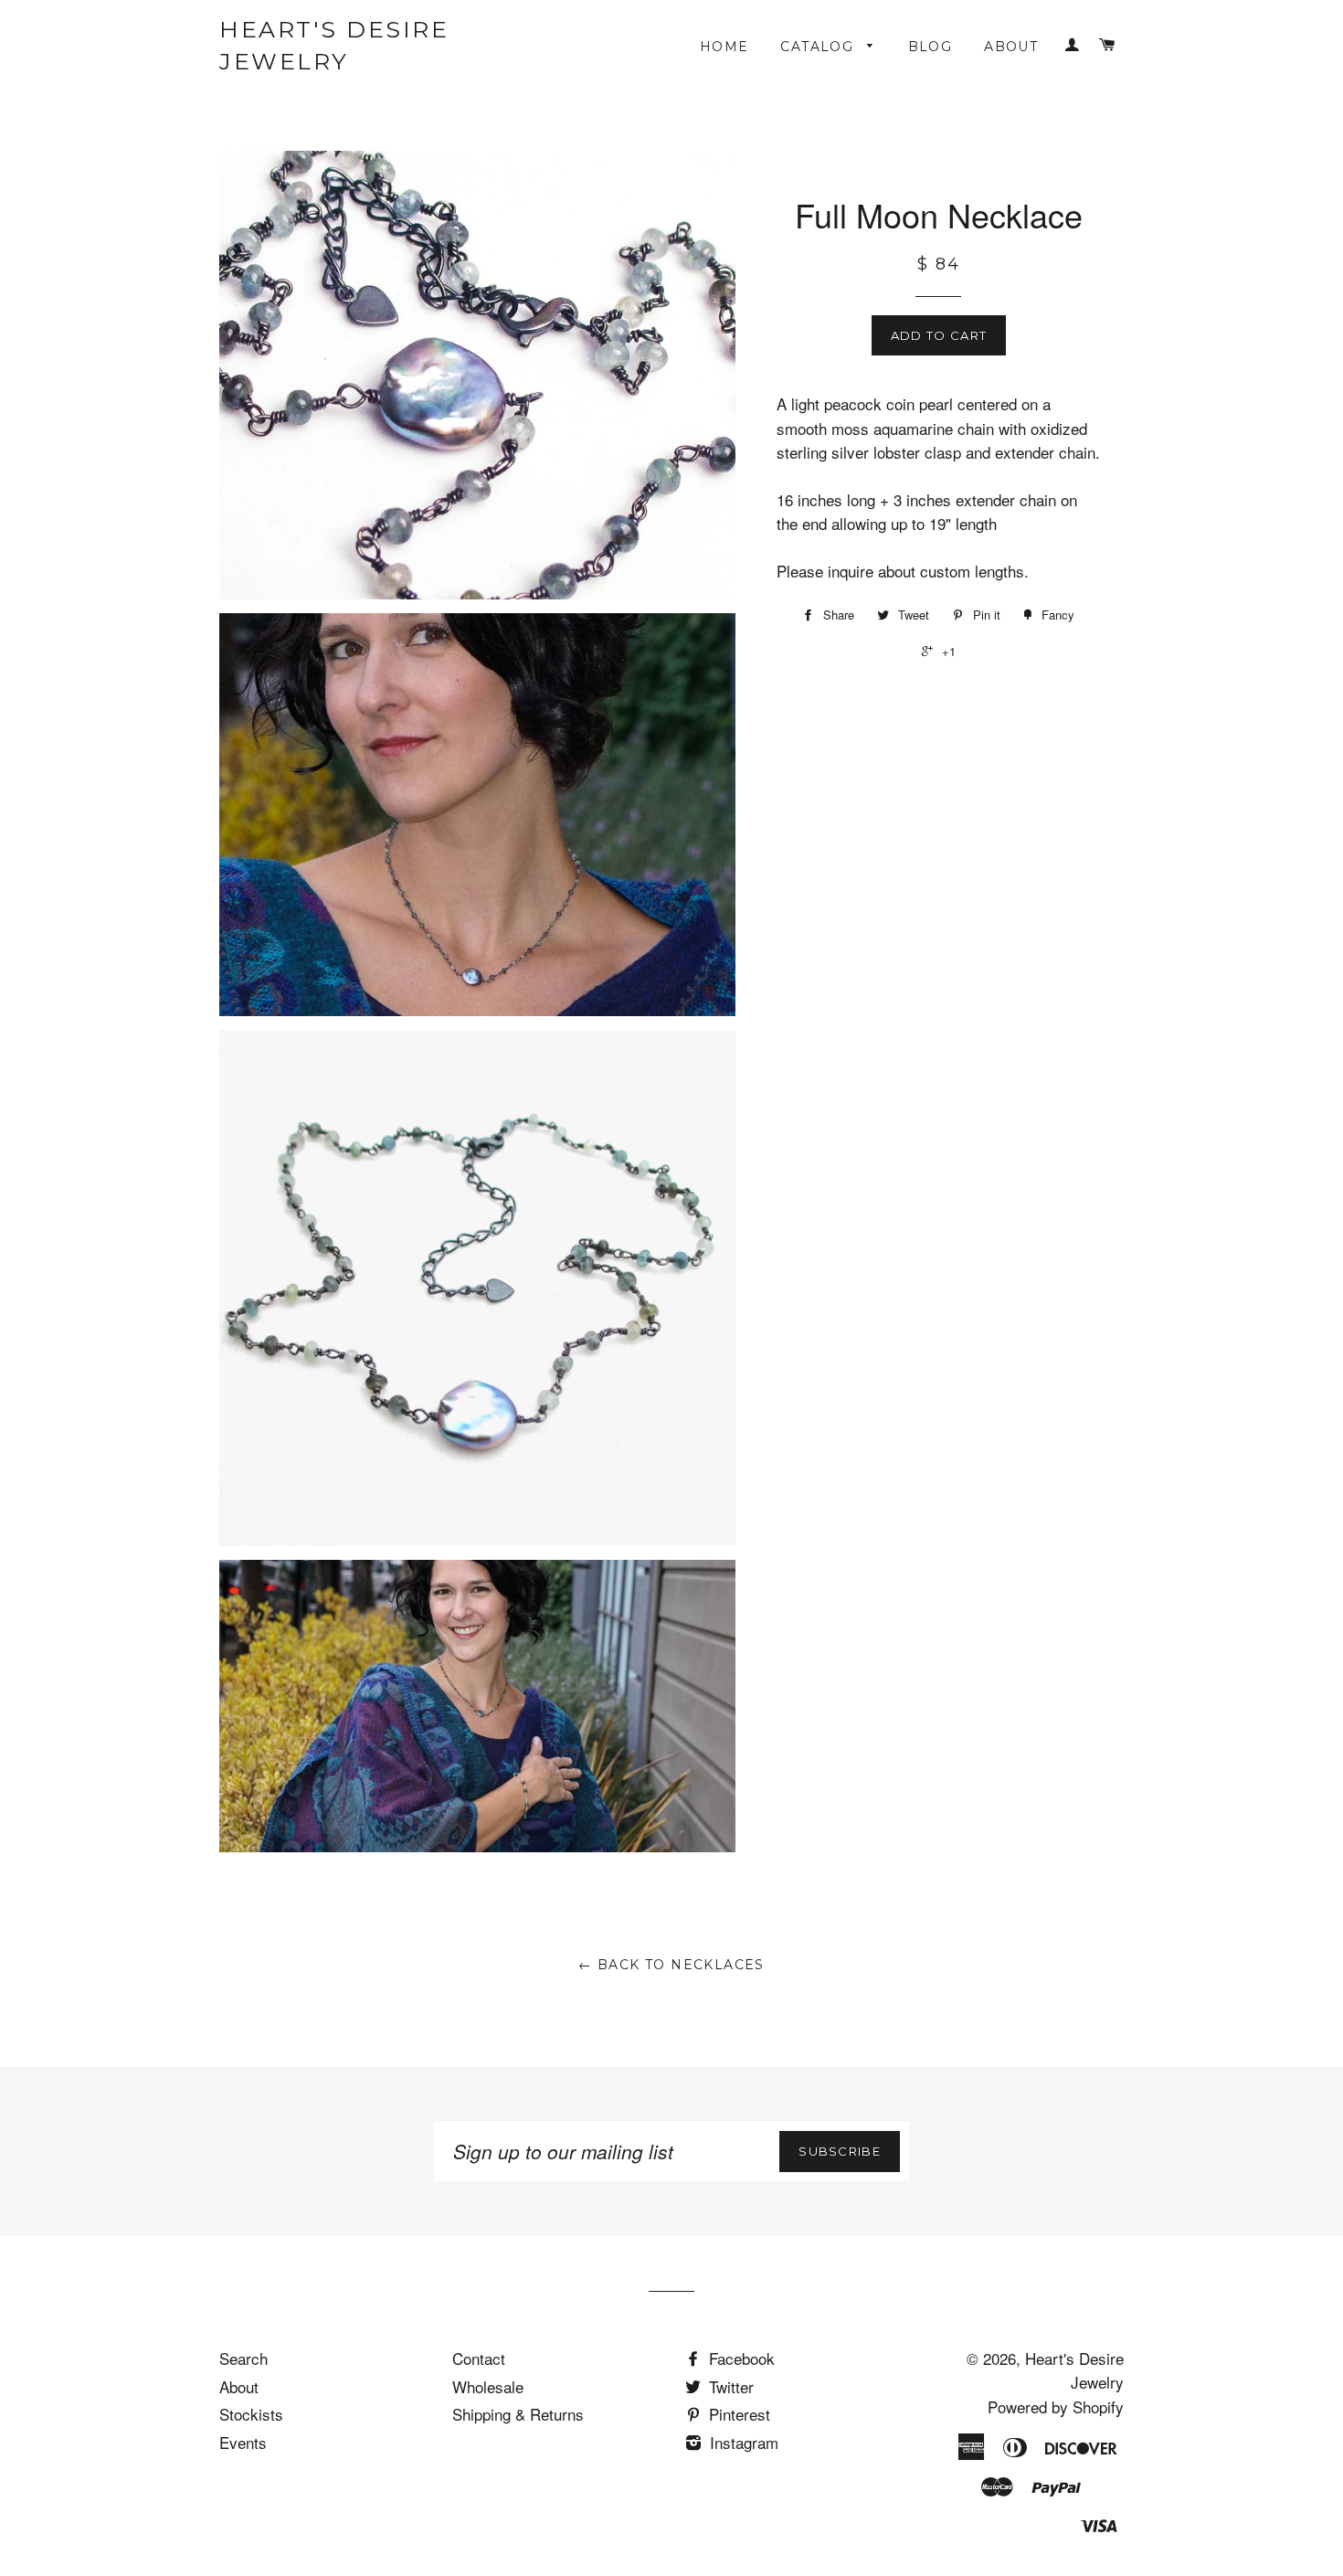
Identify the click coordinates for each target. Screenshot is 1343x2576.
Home (724, 47)
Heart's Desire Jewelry (334, 45)
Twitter (729, 2386)
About (1011, 47)
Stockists (251, 2414)
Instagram (742, 2442)
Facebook (740, 2358)
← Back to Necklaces (671, 1965)
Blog (931, 47)
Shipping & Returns (518, 2414)
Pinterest (737, 2414)
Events (243, 2442)
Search (243, 2358)
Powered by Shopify (1056, 2406)
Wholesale (488, 2386)
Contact (479, 2358)
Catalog (819, 47)
